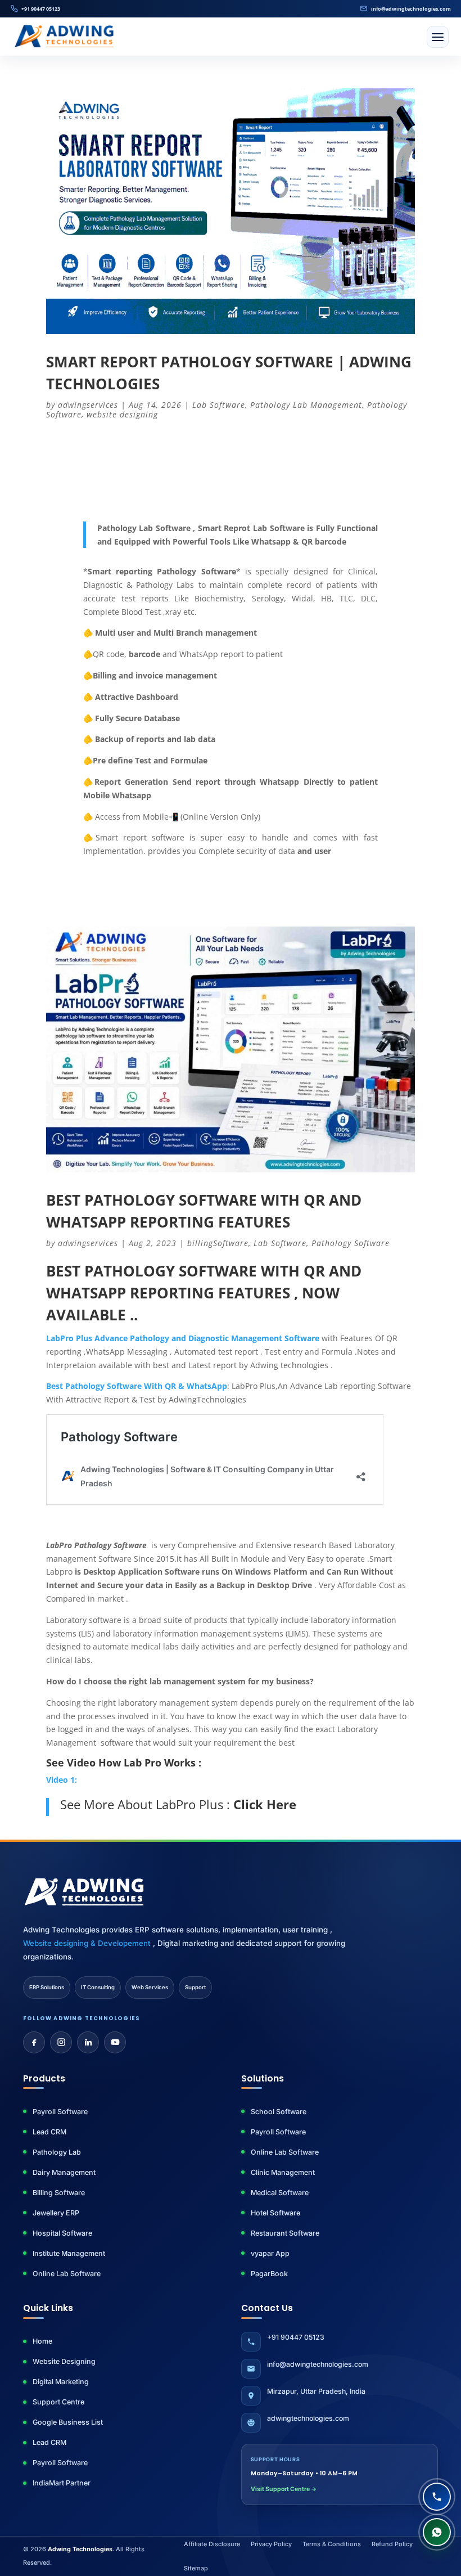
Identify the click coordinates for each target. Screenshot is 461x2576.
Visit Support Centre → (284, 2489)
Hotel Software (275, 2213)
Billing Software (59, 2193)
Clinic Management (283, 2172)
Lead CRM (49, 2132)
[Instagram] (61, 2042)
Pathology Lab (57, 2152)
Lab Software (219, 405)
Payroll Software (60, 2112)
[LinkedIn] (88, 2042)
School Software (279, 2112)
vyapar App (270, 2253)
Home (42, 2341)
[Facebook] (34, 2042)
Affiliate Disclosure (212, 2544)
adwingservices (88, 405)
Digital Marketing (61, 2382)
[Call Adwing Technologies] (437, 2497)
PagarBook (269, 2274)
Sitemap (196, 2568)
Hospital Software (62, 2233)
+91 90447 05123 (41, 9)
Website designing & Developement (88, 1943)
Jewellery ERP (56, 2213)
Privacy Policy (271, 2544)
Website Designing (64, 2361)
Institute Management (69, 2253)
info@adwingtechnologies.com (411, 9)
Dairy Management (64, 2172)
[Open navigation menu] (438, 37)
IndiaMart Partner (62, 2483)
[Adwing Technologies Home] (64, 37)
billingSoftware (218, 1243)
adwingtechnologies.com (308, 2418)
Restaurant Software (285, 2233)
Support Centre (58, 2402)
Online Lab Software (67, 2274)
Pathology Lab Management (306, 405)
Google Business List (68, 2422)
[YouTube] (115, 2042)
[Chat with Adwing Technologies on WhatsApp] (437, 2532)
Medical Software (280, 2193)
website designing (122, 414)
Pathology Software (351, 1243)
